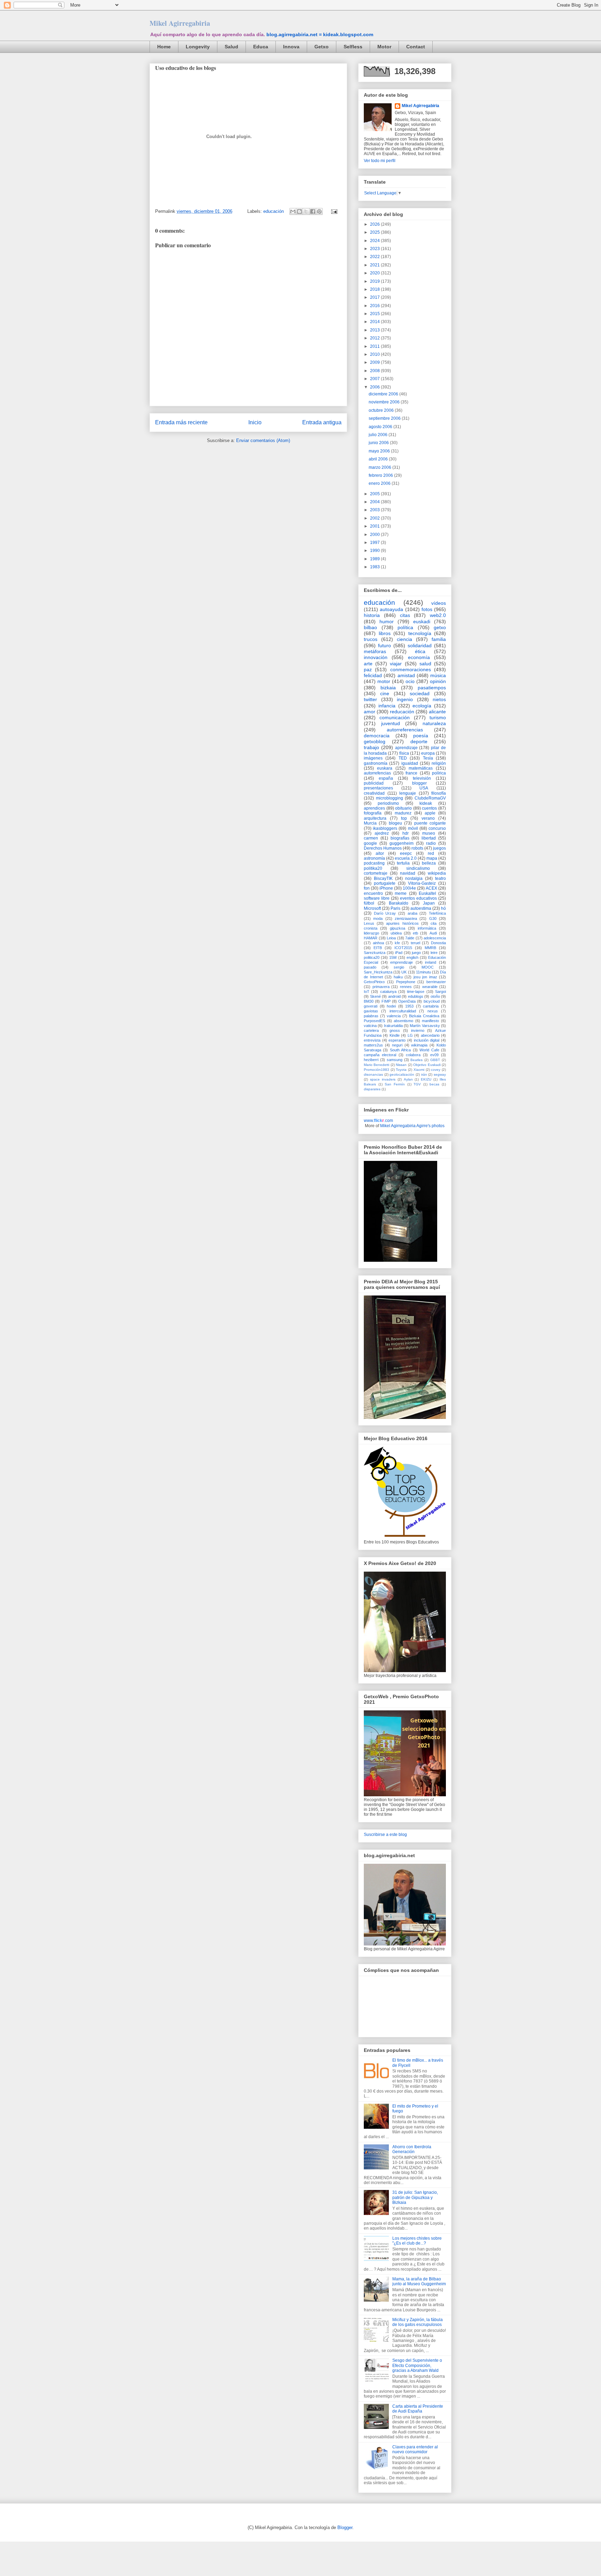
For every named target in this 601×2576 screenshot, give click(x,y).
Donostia (438, 943)
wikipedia (437, 873)
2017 (375, 297)
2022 (375, 257)
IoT (367, 992)
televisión (422, 778)
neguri (397, 1045)
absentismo (403, 1021)
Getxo (322, 47)
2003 (375, 510)
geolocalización (402, 1074)
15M (393, 957)
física (404, 753)
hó (443, 908)
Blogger (345, 2527)
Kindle (395, 1035)
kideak (426, 803)
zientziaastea (406, 918)
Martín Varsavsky (425, 1026)
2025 (375, 232)
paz (368, 669)
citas (405, 615)
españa (386, 778)
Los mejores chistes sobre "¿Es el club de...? (417, 2241)
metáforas (375, 651)
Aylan (408, 1079)
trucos (371, 639)
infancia (387, 706)
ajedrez (382, 833)
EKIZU (426, 1079)
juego (416, 953)
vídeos (439, 603)
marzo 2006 (380, 467)
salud (425, 664)
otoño (435, 996)
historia (372, 615)
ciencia (404, 639)
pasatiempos (432, 688)
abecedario (430, 1035)
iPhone (386, 888)
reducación (402, 712)
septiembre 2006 (385, 418)
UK (404, 972)
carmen (371, 838)
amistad (406, 675)
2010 (375, 354)
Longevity (198, 47)
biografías (400, 838)
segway (440, 1074)
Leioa (391, 938)
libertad (429, 838)
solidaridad (420, 645)
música (438, 675)
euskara (385, 768)
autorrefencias (377, 773)
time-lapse (416, 992)
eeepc (406, 853)
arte (368, 664)
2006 (375, 387)
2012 (375, 338)
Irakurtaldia (393, 1026)
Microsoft (372, 908)
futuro (384, 645)
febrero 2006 (381, 475)
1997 (375, 543)
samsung (395, 1060)
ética (420, 651)
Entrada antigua (322, 422)
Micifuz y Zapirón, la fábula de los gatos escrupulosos (418, 2322)
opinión (438, 681)
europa (428, 753)
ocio (410, 681)
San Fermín (395, 1084)
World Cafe (429, 1050)
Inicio (255, 422)
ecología (422, 706)
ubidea (396, 933)
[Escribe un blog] (299, 211)
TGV (417, 1084)
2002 (375, 518)
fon (367, 888)
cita (434, 923)
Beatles (416, 1060)
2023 (375, 249)
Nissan (401, 1065)
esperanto (397, 1040)
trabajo (371, 747)
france (411, 773)
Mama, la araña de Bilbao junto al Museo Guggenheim (419, 2281)
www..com (378, 1121)
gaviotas (371, 1011)
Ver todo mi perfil (380, 161)
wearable (430, 987)
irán (424, 1074)
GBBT (435, 1060)
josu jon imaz (425, 977)
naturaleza (434, 723)
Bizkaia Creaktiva (424, 1016)
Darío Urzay (385, 913)
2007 (375, 379)
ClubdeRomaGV (430, 798)
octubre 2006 (382, 410)
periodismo (388, 803)
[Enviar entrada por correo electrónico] (333, 211)
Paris (395, 908)
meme (401, 893)
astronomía (374, 858)
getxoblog (375, 741)
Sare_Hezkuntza (378, 972)
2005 (375, 494)
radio (431, 843)
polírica (439, 773)
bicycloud (432, 1001)
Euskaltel (427, 893)
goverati (371, 1006)
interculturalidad (403, 1011)
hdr (406, 833)
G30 (433, 918)
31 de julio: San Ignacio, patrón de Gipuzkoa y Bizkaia (415, 2197)
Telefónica (437, 913)
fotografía (373, 813)
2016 (375, 306)
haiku (398, 977)
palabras (371, 1016)
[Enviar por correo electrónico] (293, 211)
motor (384, 681)
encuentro (373, 893)
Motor (384, 47)
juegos (439, 848)
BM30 (369, 1001)
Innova (291, 47)
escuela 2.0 (406, 858)
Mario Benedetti (376, 1065)
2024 (375, 241)
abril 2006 (379, 459)
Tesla (428, 758)
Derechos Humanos (383, 848)
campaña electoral (380, 1055)
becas (434, 1084)
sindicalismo (418, 868)
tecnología (420, 633)
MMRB (430, 948)
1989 (375, 559)
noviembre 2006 (385, 402)
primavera (381, 987)
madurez (403, 813)
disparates (372, 1089)
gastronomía (376, 763)
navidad (408, 873)
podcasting (374, 863)
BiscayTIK (383, 878)
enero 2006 (380, 483)
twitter (370, 699)
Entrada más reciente (181, 422)
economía (419, 657)
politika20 (373, 868)
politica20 (372, 957)
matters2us (373, 1045)
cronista (371, 928)
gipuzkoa (398, 928)
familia (439, 639)
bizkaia (388, 688)
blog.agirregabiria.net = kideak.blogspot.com (320, 34)
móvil (413, 828)
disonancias (373, 1074)
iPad (399, 953)
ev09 (434, 1055)
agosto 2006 (381, 427)
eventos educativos (418, 898)
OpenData (407, 1001)
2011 (375, 346)
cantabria (431, 1006)
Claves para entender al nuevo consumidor (415, 2449)
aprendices (374, 808)
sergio (399, 967)
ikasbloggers (385, 828)
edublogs (416, 996)
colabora (413, 1055)
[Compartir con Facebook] (313, 211)
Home (164, 47)
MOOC (428, 967)
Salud (231, 47)
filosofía (439, 793)
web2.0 (438, 615)
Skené (375, 996)
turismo (438, 717)
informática (427, 928)
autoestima (421, 908)
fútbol (369, 903)
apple (430, 813)
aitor (380, 853)
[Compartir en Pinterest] (319, 211)
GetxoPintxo (374, 982)
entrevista (372, 1040)
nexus (433, 1011)
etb (415, 933)
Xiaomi (419, 1070)
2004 (375, 502)
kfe (397, 943)
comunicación (395, 717)
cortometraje (376, 873)
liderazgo (371, 933)
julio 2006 (379, 435)
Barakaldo (399, 903)
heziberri (371, 1060)
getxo (440, 627)
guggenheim (402, 843)
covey (436, 1070)
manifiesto (430, 1021)
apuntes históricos (402, 923)
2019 (375, 281)
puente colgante (430, 823)
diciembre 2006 (384, 394)
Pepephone (406, 982)
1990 (375, 551)
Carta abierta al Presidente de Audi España (418, 2409)
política (405, 627)
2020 (375, 273)
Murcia (370, 823)
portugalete (385, 883)
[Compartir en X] (306, 211)
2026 (375, 224)
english (412, 957)
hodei (391, 1006)
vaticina (370, 1026)
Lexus (369, 923)
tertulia (403, 863)
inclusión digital (427, 1040)
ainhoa (378, 943)
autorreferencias (405, 730)
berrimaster (436, 982)
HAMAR (371, 938)
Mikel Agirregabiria (180, 23)
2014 (375, 322)
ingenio (405, 699)
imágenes (373, 758)
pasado (370, 967)
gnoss (395, 1030)
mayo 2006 (380, 451)
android (394, 996)
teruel (415, 943)
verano (428, 818)
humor (387, 621)
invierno (418, 1030)
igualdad (410, 763)
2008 (375, 371)
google (370, 843)
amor (370, 712)
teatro (440, 878)
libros (385, 633)
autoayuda (391, 609)
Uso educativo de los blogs (186, 68)
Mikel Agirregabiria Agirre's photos (412, 1126)
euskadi (422, 621)
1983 (375, 567)
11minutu (423, 972)
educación (274, 211)
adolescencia (435, 938)
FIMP (386, 1001)
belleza (429, 863)
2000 (375, 535)
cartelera (371, 1030)
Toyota (401, 1070)
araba (412, 913)
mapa (432, 858)
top (404, 818)
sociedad (420, 693)
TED (403, 758)
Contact (416, 47)
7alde (410, 938)
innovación (376, 657)
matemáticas (421, 768)
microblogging (390, 798)
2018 (375, 289)
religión (439, 763)
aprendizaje (406, 748)
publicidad (374, 783)
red (431, 853)
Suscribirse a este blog (385, 1835)
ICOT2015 (403, 948)
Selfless (353, 47)
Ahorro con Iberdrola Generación (412, 2149)
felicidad (373, 675)
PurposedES (374, 1021)
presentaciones (378, 788)
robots (417, 848)
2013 (375, 330)
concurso (437, 828)
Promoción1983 (376, 1070)
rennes (406, 987)
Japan (429, 903)
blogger (419, 783)
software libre (377, 898)
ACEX (431, 888)
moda (378, 918)
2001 (375, 526)
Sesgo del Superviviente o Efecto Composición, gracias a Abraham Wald (417, 2365)
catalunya (388, 992)
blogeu (395, 823)
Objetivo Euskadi (427, 1065)
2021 (375, 265)
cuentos (429, 808)
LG (410, 1035)
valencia (394, 1016)
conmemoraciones (411, 669)
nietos (439, 699)
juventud (391, 723)
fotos (427, 609)
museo (429, 833)
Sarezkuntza (375, 953)
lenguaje (408, 793)
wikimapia (419, 1045)
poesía (421, 736)
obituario (403, 808)
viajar (396, 664)
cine (385, 693)
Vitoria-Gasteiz (422, 883)
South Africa (400, 1050)
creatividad (374, 793)
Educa (261, 47)
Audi (433, 933)
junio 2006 (379, 443)
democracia (377, 736)
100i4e (409, 888)
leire (434, 953)
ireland (431, 962)
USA (424, 788)
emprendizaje (402, 962)
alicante (437, 712)
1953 (409, 1006)
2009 (375, 362)
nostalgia (414, 878)
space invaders (383, 1079)
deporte (419, 741)
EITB (378, 948)
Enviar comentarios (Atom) (263, 440)
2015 (375, 314)
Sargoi (440, 992)
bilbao (370, 627)
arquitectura (375, 818)
